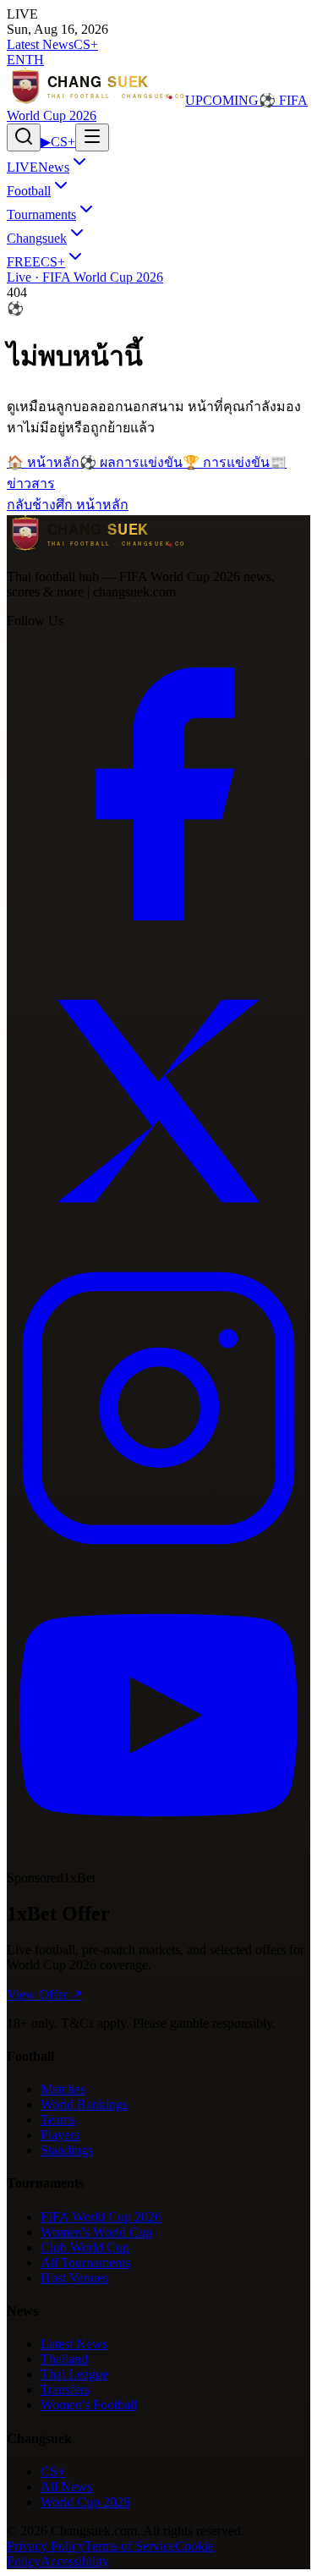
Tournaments (41, 214)
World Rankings (84, 2104)
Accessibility (75, 2561)
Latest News (40, 44)
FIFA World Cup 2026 (101, 2217)
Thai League (74, 2374)
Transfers (65, 2389)
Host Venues (74, 2278)
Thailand (64, 2359)
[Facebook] (158, 941)
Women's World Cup (96, 2232)
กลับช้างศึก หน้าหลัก (68, 505)
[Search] (24, 137)
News (38, 167)
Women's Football (89, 2405)
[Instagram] (158, 1555)
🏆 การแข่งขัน (226, 462)
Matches (63, 2089)
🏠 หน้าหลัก (43, 462)
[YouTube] (158, 1862)
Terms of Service (130, 2546)
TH (35, 60)
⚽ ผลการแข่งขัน (131, 462)
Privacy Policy (46, 2546)
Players (60, 2135)
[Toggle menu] (92, 137)
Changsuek (37, 238)
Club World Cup (85, 2247)
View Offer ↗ (44, 1994)
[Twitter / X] (158, 1248)
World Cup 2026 (85, 2502)
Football (29, 191)
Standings (67, 2150)
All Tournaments (85, 2263)
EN (16, 60)
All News (66, 2487)
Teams (58, 2120)
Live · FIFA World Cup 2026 (85, 277)
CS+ (86, 44)
